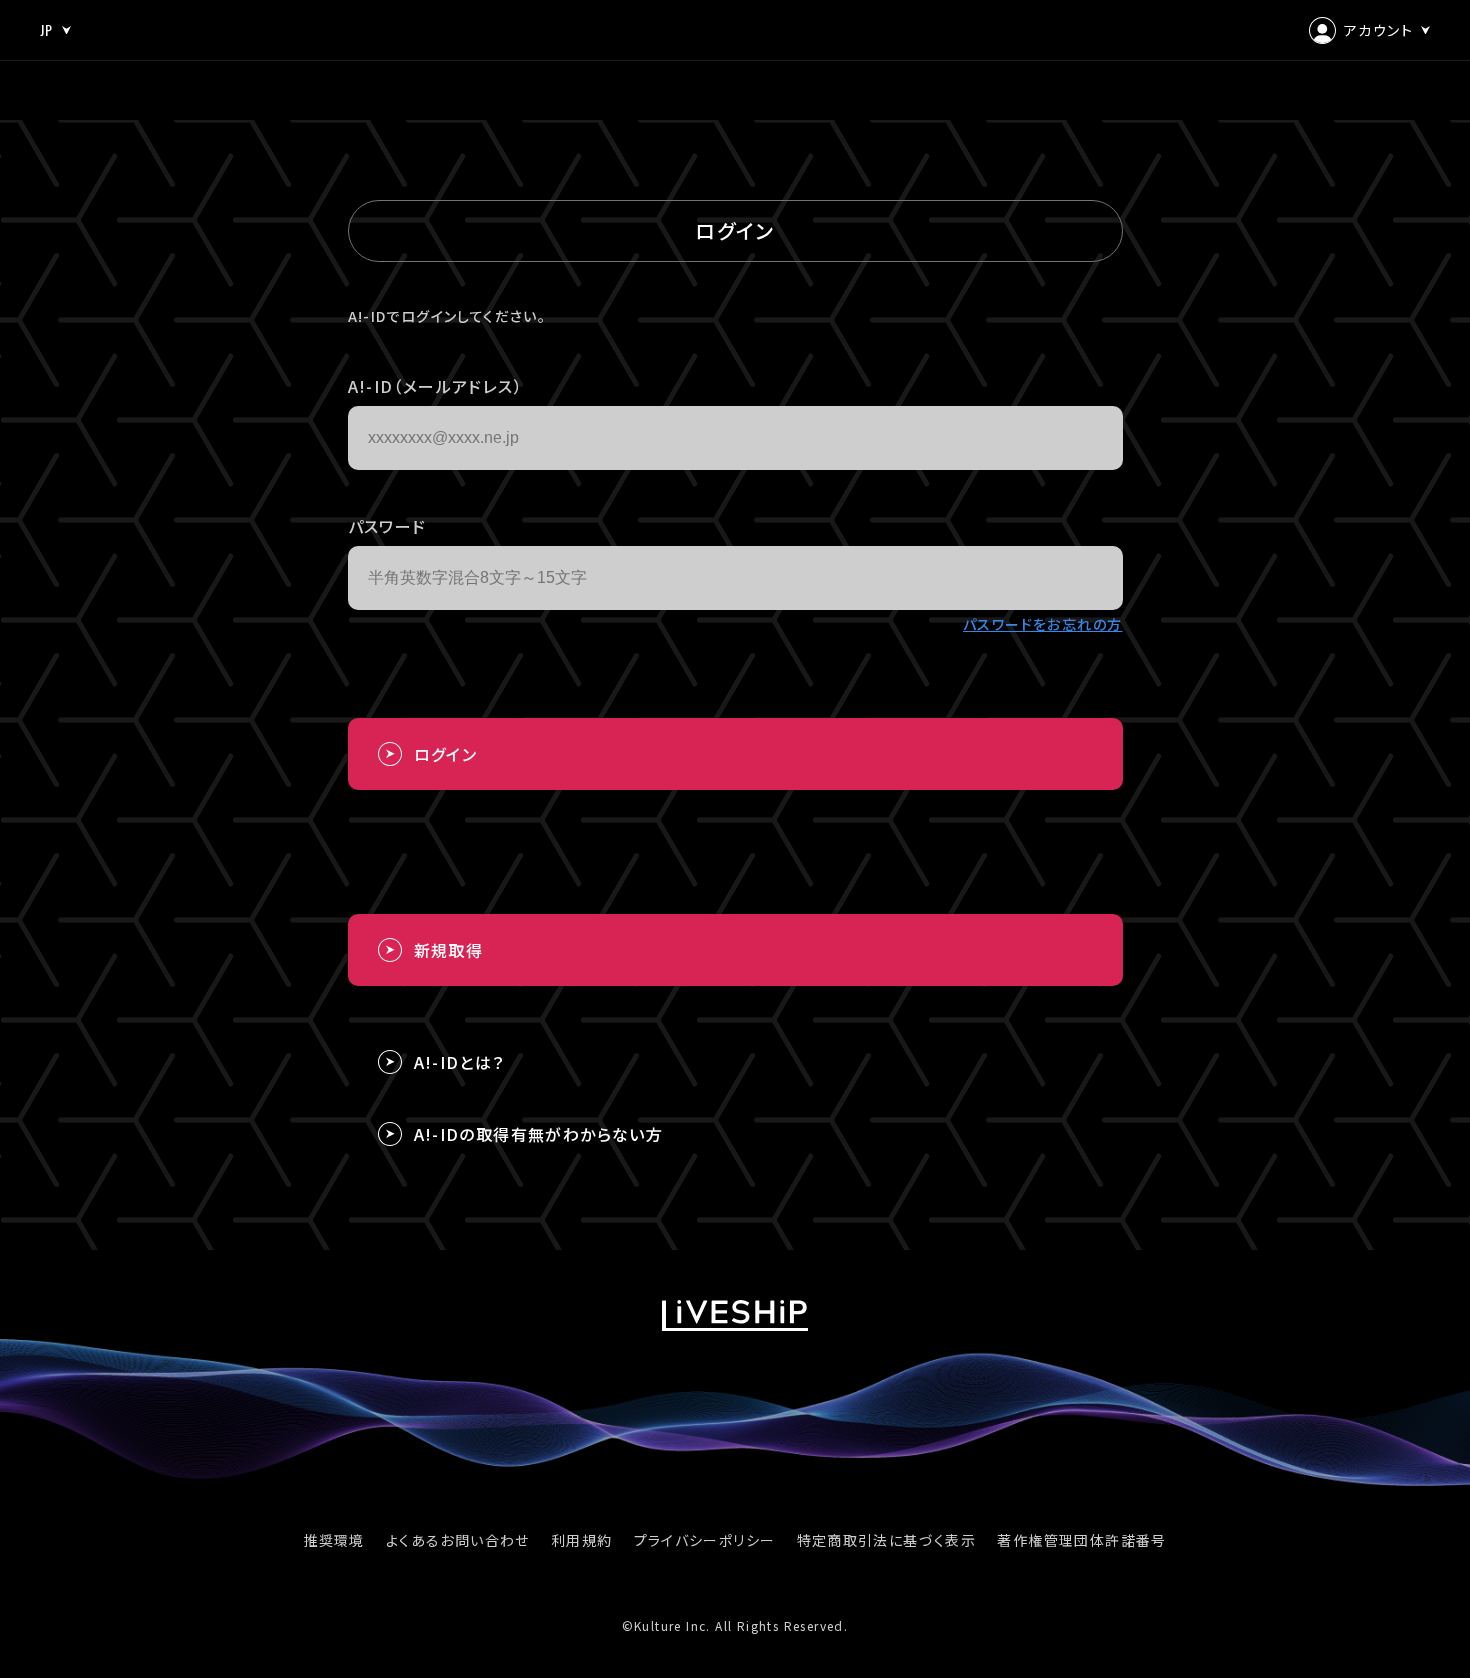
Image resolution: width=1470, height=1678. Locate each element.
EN (49, 116)
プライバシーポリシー (705, 1540)
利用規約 (582, 1540)
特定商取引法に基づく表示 (887, 1540)
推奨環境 (334, 1540)
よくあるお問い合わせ (458, 1540)
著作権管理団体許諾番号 (1081, 1540)
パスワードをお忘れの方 (1042, 624)
